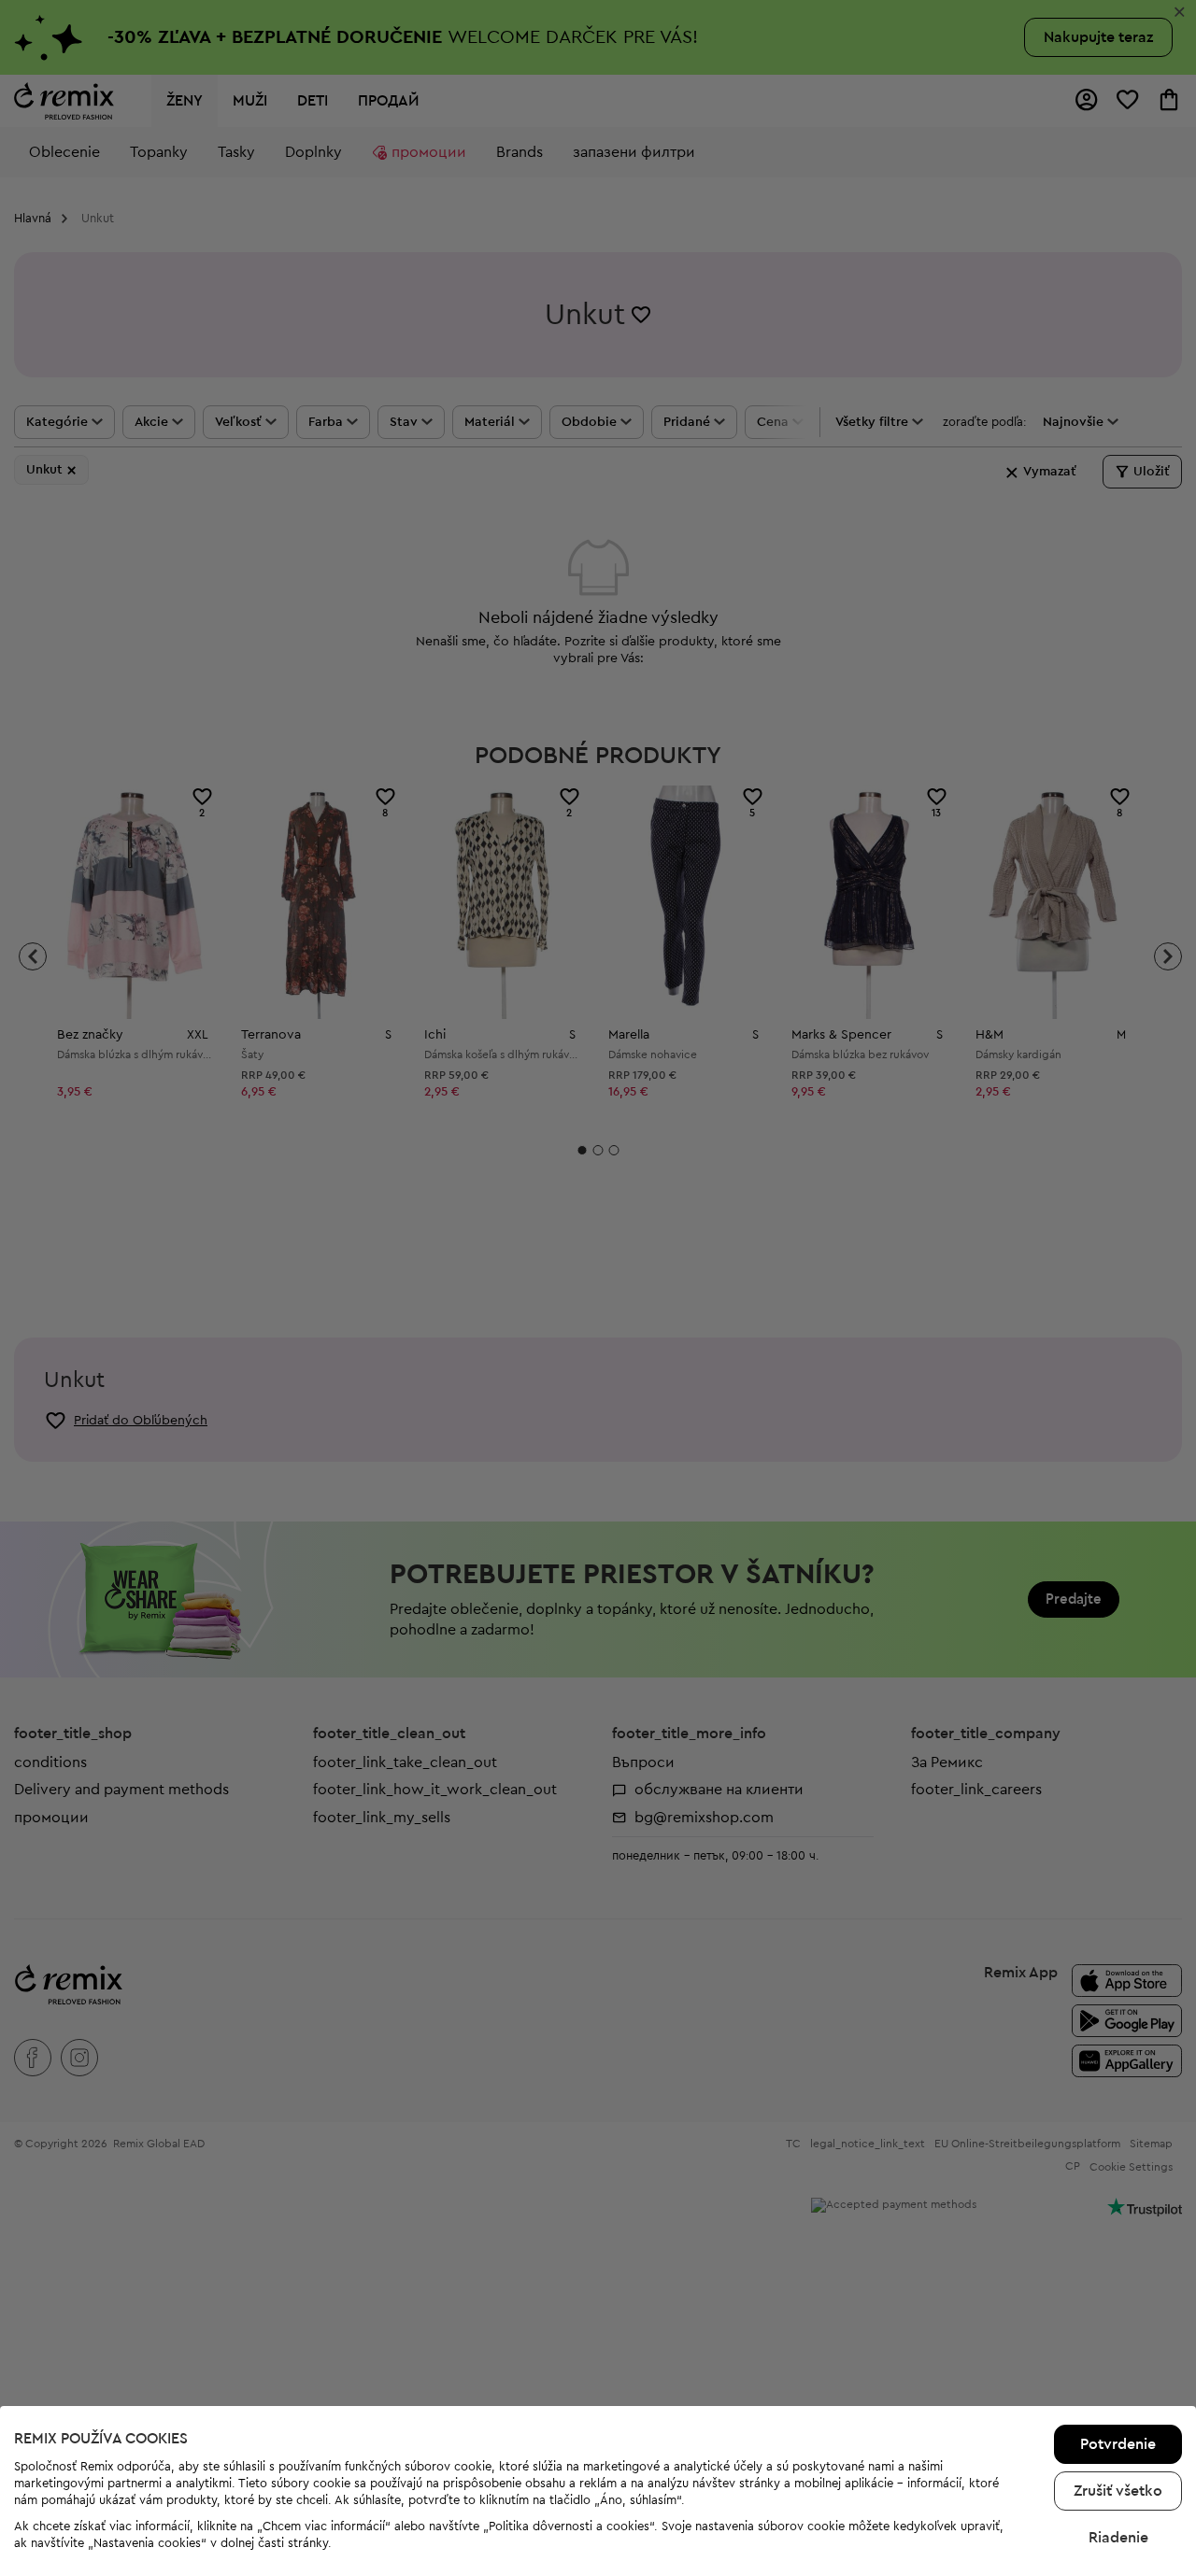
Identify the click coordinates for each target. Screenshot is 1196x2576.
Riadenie (1118, 2538)
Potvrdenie (1118, 2444)
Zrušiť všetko (1118, 2491)
